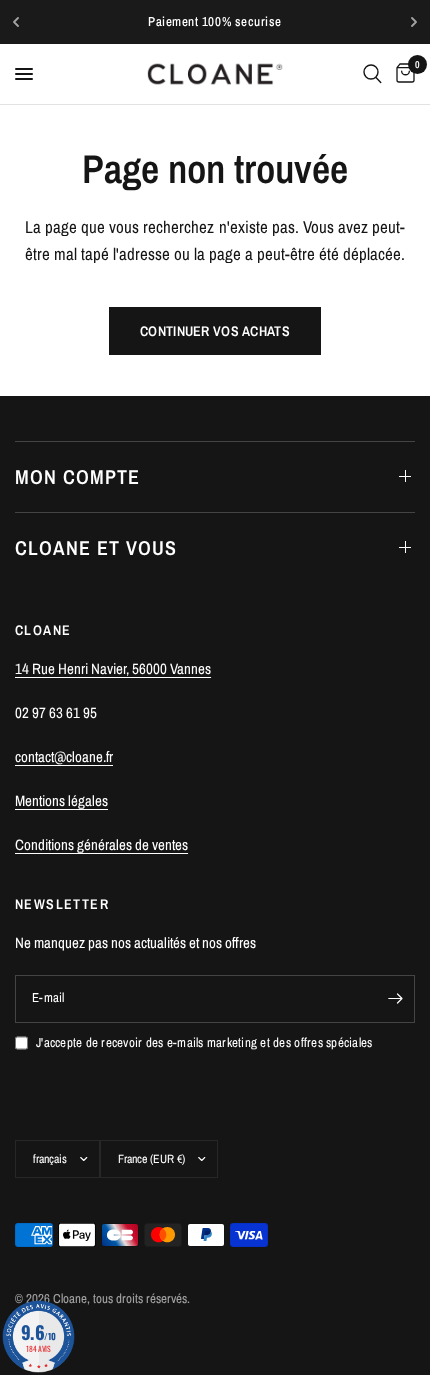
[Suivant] (414, 22)
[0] (402, 74)
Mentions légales (61, 800)
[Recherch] (372, 74)
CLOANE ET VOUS (96, 547)
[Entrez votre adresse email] (395, 999)
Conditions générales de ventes (101, 844)
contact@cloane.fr (64, 756)
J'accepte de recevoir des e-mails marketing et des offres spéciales (204, 1042)
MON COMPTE (77, 476)
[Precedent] (16, 22)
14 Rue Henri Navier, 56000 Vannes (113, 668)
